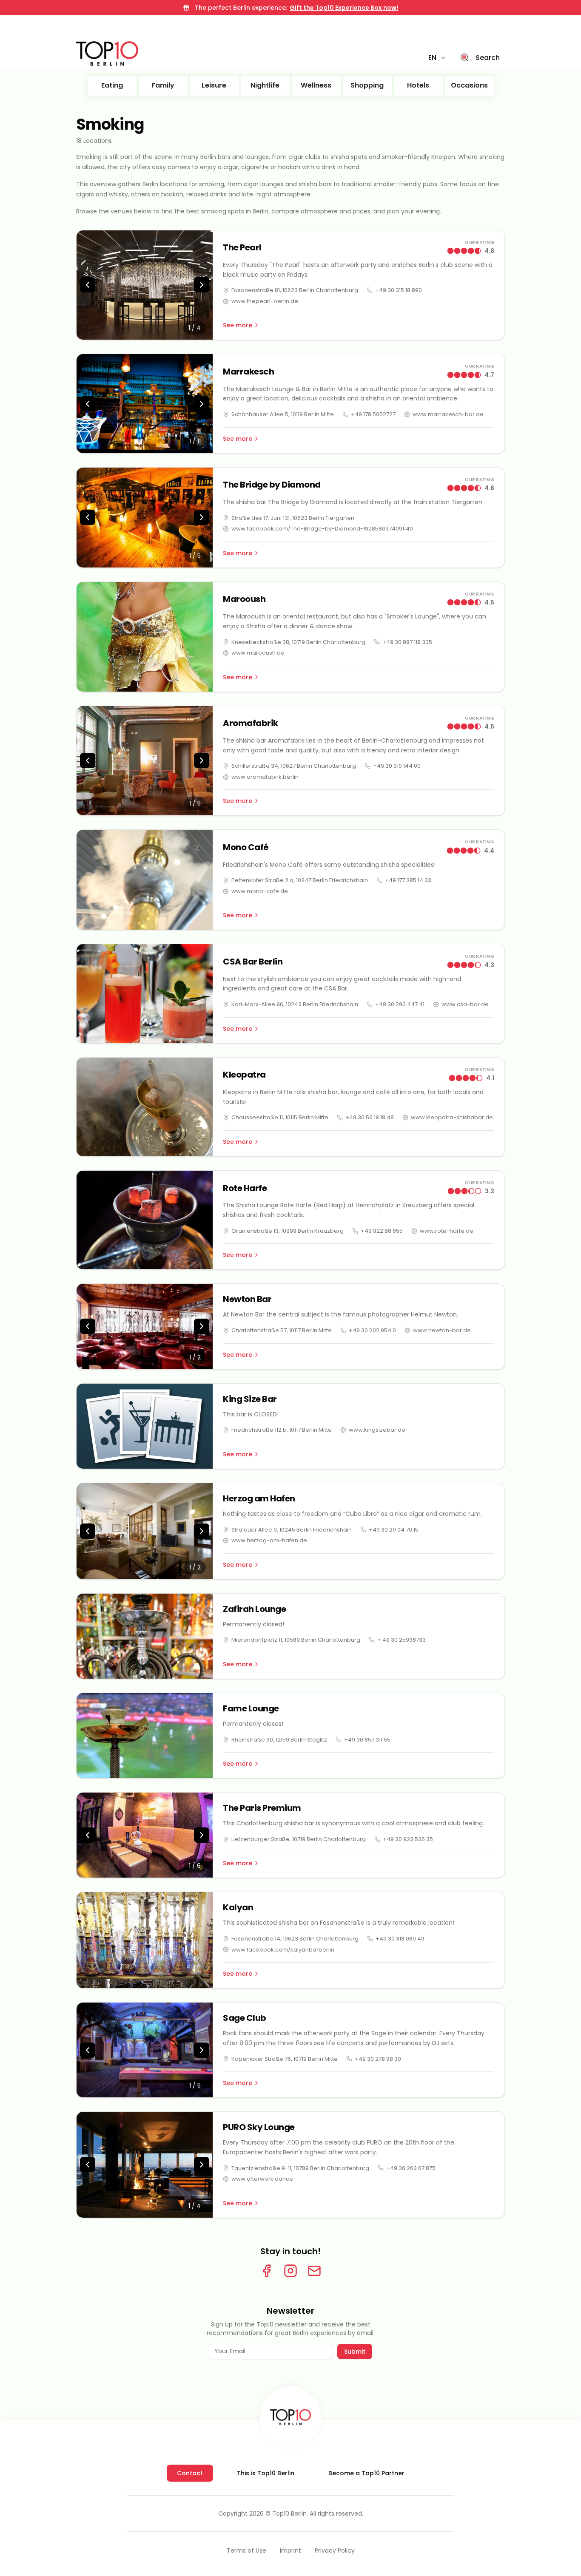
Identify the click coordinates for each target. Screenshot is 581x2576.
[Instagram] (290, 2271)
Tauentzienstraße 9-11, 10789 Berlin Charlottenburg (300, 2168)
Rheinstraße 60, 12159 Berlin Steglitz (279, 1740)
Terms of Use (246, 2550)
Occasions (469, 85)
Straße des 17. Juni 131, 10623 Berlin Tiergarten (293, 518)
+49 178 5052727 (373, 414)
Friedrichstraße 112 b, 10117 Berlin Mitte (282, 1430)
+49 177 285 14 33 (408, 880)
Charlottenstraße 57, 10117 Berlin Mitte (282, 1330)
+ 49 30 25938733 (402, 1640)
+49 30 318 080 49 (400, 1939)
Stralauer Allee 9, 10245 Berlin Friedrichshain (292, 1530)
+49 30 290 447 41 (400, 1004)
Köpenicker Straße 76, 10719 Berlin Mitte (285, 2059)
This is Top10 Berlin (266, 2473)
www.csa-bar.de (465, 1004)
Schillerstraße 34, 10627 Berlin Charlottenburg (294, 766)
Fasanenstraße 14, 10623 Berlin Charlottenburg (295, 1939)
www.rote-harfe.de (447, 1231)
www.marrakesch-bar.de (448, 414)
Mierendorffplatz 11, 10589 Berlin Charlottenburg (296, 1640)
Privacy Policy (335, 2550)
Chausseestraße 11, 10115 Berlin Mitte (280, 1117)
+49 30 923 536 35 (408, 1839)
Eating (112, 85)
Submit (355, 2352)
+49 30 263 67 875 (411, 2168)
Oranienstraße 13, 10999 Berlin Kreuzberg (288, 1231)
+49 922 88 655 (382, 1231)
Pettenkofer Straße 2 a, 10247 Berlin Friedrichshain (300, 880)
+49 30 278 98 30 (378, 2059)
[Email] (314, 2271)
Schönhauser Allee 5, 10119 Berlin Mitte (283, 414)
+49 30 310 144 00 (397, 766)
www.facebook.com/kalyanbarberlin (283, 1950)
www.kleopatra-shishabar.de (452, 1117)
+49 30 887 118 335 (407, 642)
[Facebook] (267, 2271)
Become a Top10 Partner (366, 2473)
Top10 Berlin (289, 2514)
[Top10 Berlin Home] (290, 2417)
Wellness (316, 85)
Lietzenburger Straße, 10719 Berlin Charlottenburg (299, 1839)
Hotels (418, 85)
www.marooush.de (258, 653)
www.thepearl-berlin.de (265, 301)
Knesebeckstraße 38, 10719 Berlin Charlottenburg (298, 642)
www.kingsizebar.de (377, 1430)
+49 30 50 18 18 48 (370, 1117)
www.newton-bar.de (442, 1330)
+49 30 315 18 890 (399, 290)
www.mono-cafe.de (260, 891)
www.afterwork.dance (262, 2179)
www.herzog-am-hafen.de (269, 1540)
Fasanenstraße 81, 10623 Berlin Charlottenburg (295, 290)
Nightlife (265, 85)
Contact (190, 2473)
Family (163, 85)
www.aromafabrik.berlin (265, 777)
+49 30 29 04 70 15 (394, 1530)
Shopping (367, 85)
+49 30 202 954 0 (372, 1330)
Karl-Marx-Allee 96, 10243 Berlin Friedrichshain (295, 1004)
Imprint (290, 2550)
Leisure (214, 85)
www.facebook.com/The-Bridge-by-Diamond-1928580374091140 (322, 529)
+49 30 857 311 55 (367, 1740)
